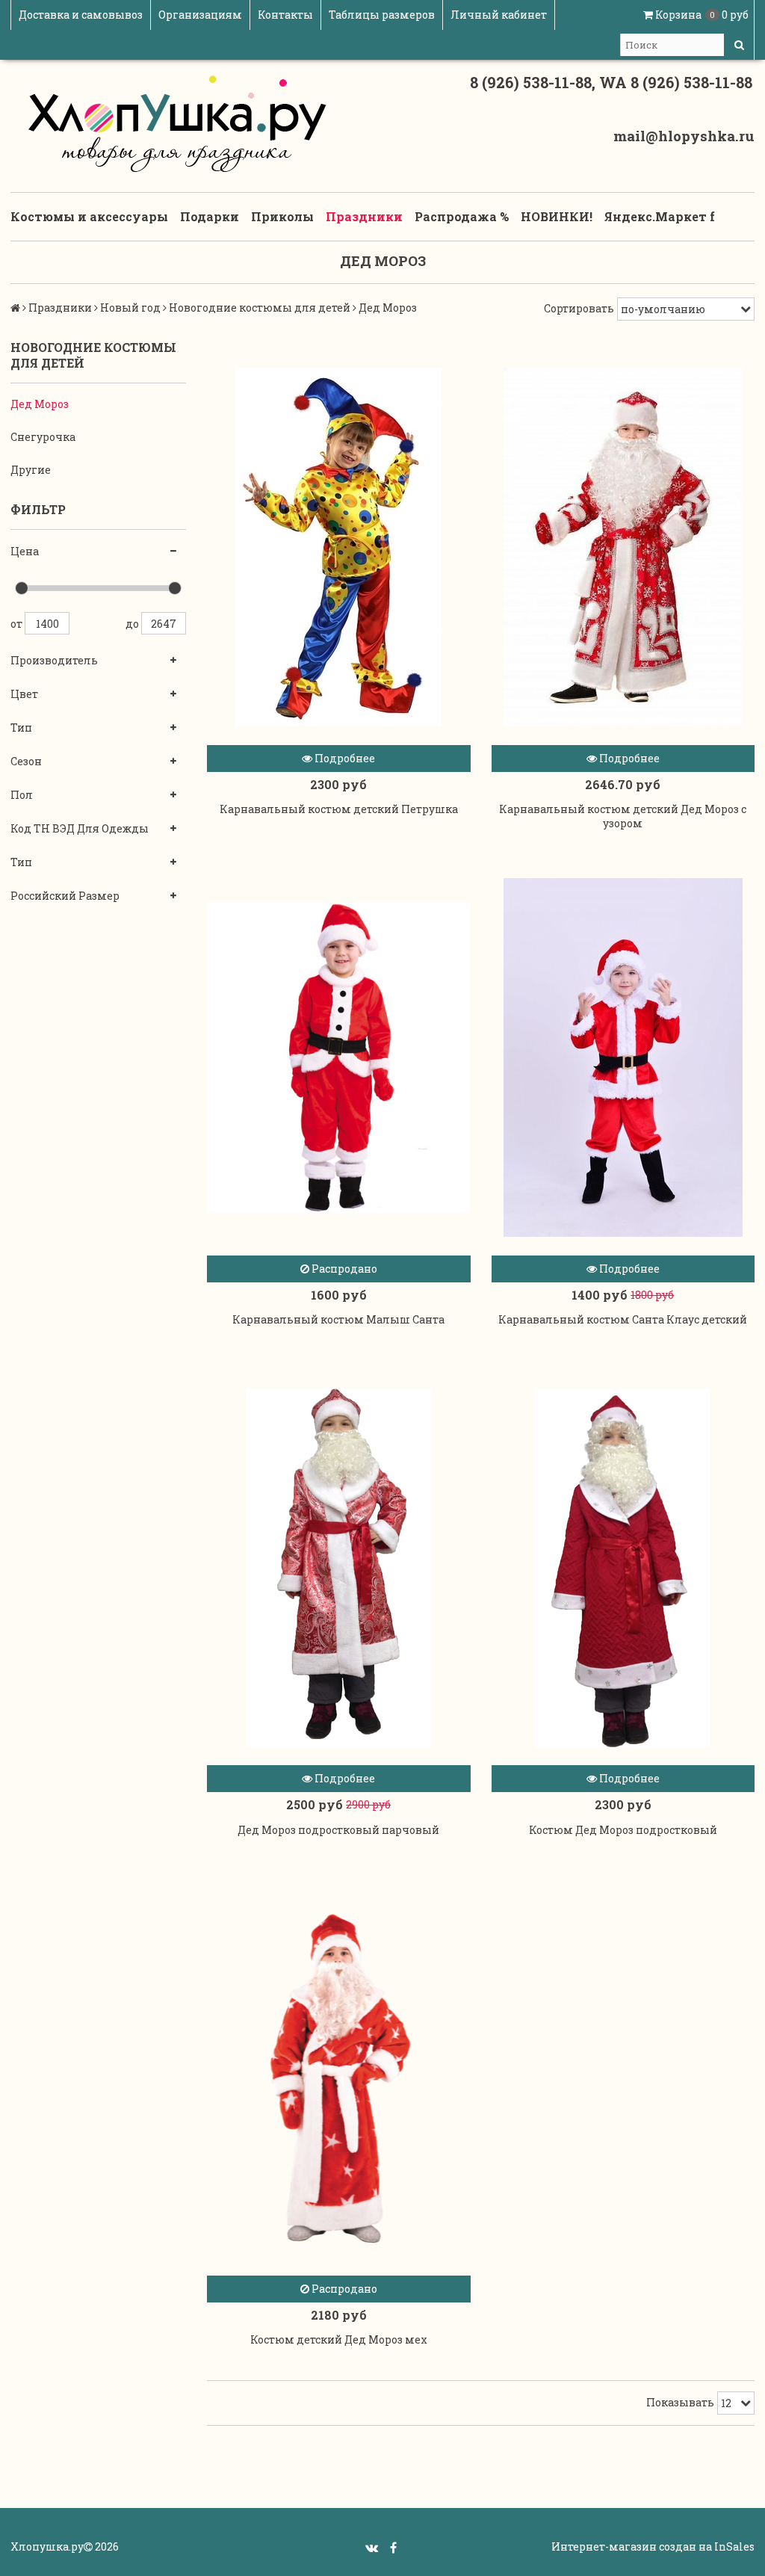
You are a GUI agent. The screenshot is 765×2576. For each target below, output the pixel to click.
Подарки (210, 216)
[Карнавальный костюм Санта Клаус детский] (623, 1058)
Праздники (364, 216)
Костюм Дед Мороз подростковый (623, 1830)
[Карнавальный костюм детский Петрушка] (339, 547)
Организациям (200, 15)
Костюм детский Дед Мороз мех (339, 2339)
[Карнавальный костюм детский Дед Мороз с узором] (623, 547)
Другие (31, 470)
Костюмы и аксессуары (89, 216)
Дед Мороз (40, 404)
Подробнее (344, 758)
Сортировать (579, 308)
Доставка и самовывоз (81, 15)
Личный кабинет (499, 15)
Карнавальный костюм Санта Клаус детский (623, 1319)
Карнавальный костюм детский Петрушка (339, 809)
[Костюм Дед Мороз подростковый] (623, 1568)
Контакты (285, 15)
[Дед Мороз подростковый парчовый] (339, 1568)
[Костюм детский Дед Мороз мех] (339, 2078)
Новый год (130, 308)
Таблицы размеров (382, 15)
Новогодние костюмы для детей (260, 308)
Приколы (282, 216)
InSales (734, 2546)
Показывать (680, 2402)
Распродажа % (462, 216)
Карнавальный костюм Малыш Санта (338, 1319)
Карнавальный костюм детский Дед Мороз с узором (623, 816)
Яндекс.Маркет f (660, 216)
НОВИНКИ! (557, 216)
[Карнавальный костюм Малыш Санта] (339, 1058)
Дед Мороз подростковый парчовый (338, 1830)
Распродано (343, 1269)
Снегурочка (43, 437)
